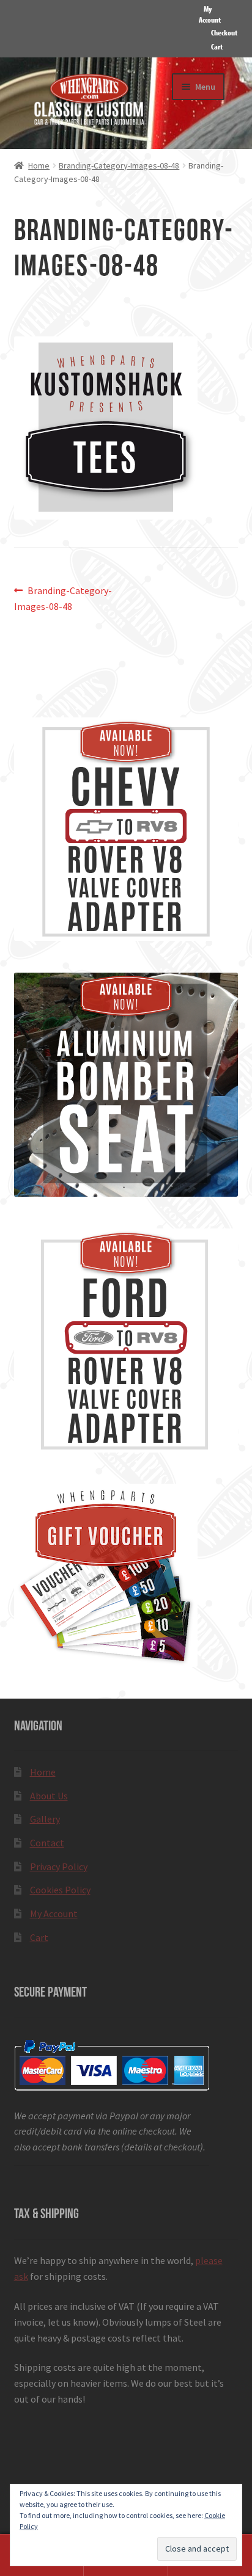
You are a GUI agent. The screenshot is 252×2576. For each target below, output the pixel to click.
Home (39, 165)
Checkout (224, 32)
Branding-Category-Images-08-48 (119, 165)
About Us (49, 1796)
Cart (217, 46)
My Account (210, 14)
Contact (47, 1843)
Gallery (45, 1819)
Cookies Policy (60, 1890)
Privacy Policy (59, 1867)
